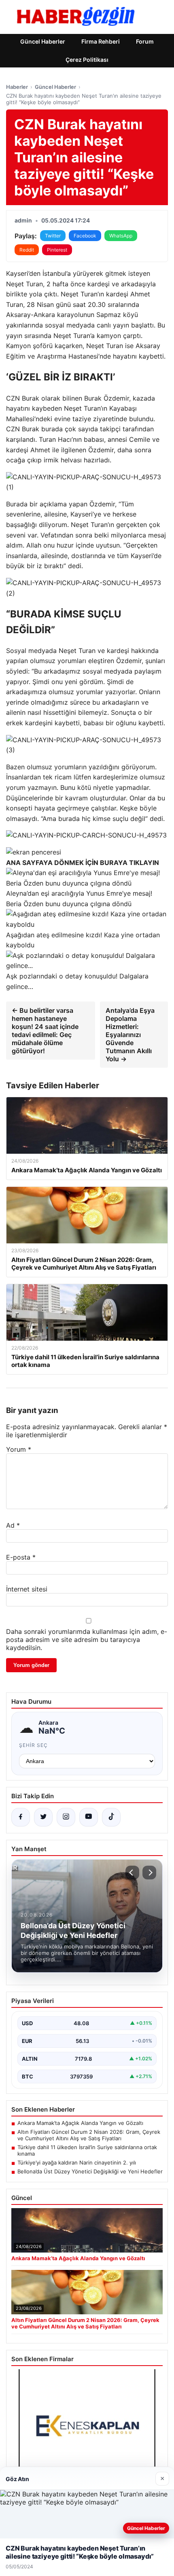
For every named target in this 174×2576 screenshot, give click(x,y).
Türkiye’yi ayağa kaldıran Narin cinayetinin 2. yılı (77, 2162)
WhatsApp (121, 236)
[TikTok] (111, 1817)
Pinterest (57, 250)
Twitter (53, 236)
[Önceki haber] (132, 1873)
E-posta (21, 1557)
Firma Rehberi (101, 41)
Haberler (17, 87)
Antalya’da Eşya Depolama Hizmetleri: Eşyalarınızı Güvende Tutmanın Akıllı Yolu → (130, 1035)
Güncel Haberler (43, 41)
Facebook (85, 236)
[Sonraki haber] (149, 1873)
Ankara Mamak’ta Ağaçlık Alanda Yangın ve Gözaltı (80, 2123)
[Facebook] (21, 1817)
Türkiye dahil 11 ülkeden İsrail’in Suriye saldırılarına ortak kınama (87, 2150)
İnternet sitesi (27, 1589)
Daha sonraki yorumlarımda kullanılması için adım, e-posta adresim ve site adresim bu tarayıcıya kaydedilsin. (87, 1640)
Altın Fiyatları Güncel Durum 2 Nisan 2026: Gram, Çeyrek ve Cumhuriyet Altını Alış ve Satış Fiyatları (89, 2135)
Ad (13, 1525)
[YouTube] (89, 1817)
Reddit (27, 250)
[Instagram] (66, 1817)
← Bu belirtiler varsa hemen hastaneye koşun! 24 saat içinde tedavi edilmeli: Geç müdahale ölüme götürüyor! (45, 1031)
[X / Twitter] (43, 1817)
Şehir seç (33, 1745)
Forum (145, 41)
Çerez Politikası (87, 60)
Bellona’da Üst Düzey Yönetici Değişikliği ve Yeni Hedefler (90, 2171)
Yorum (19, 1449)
